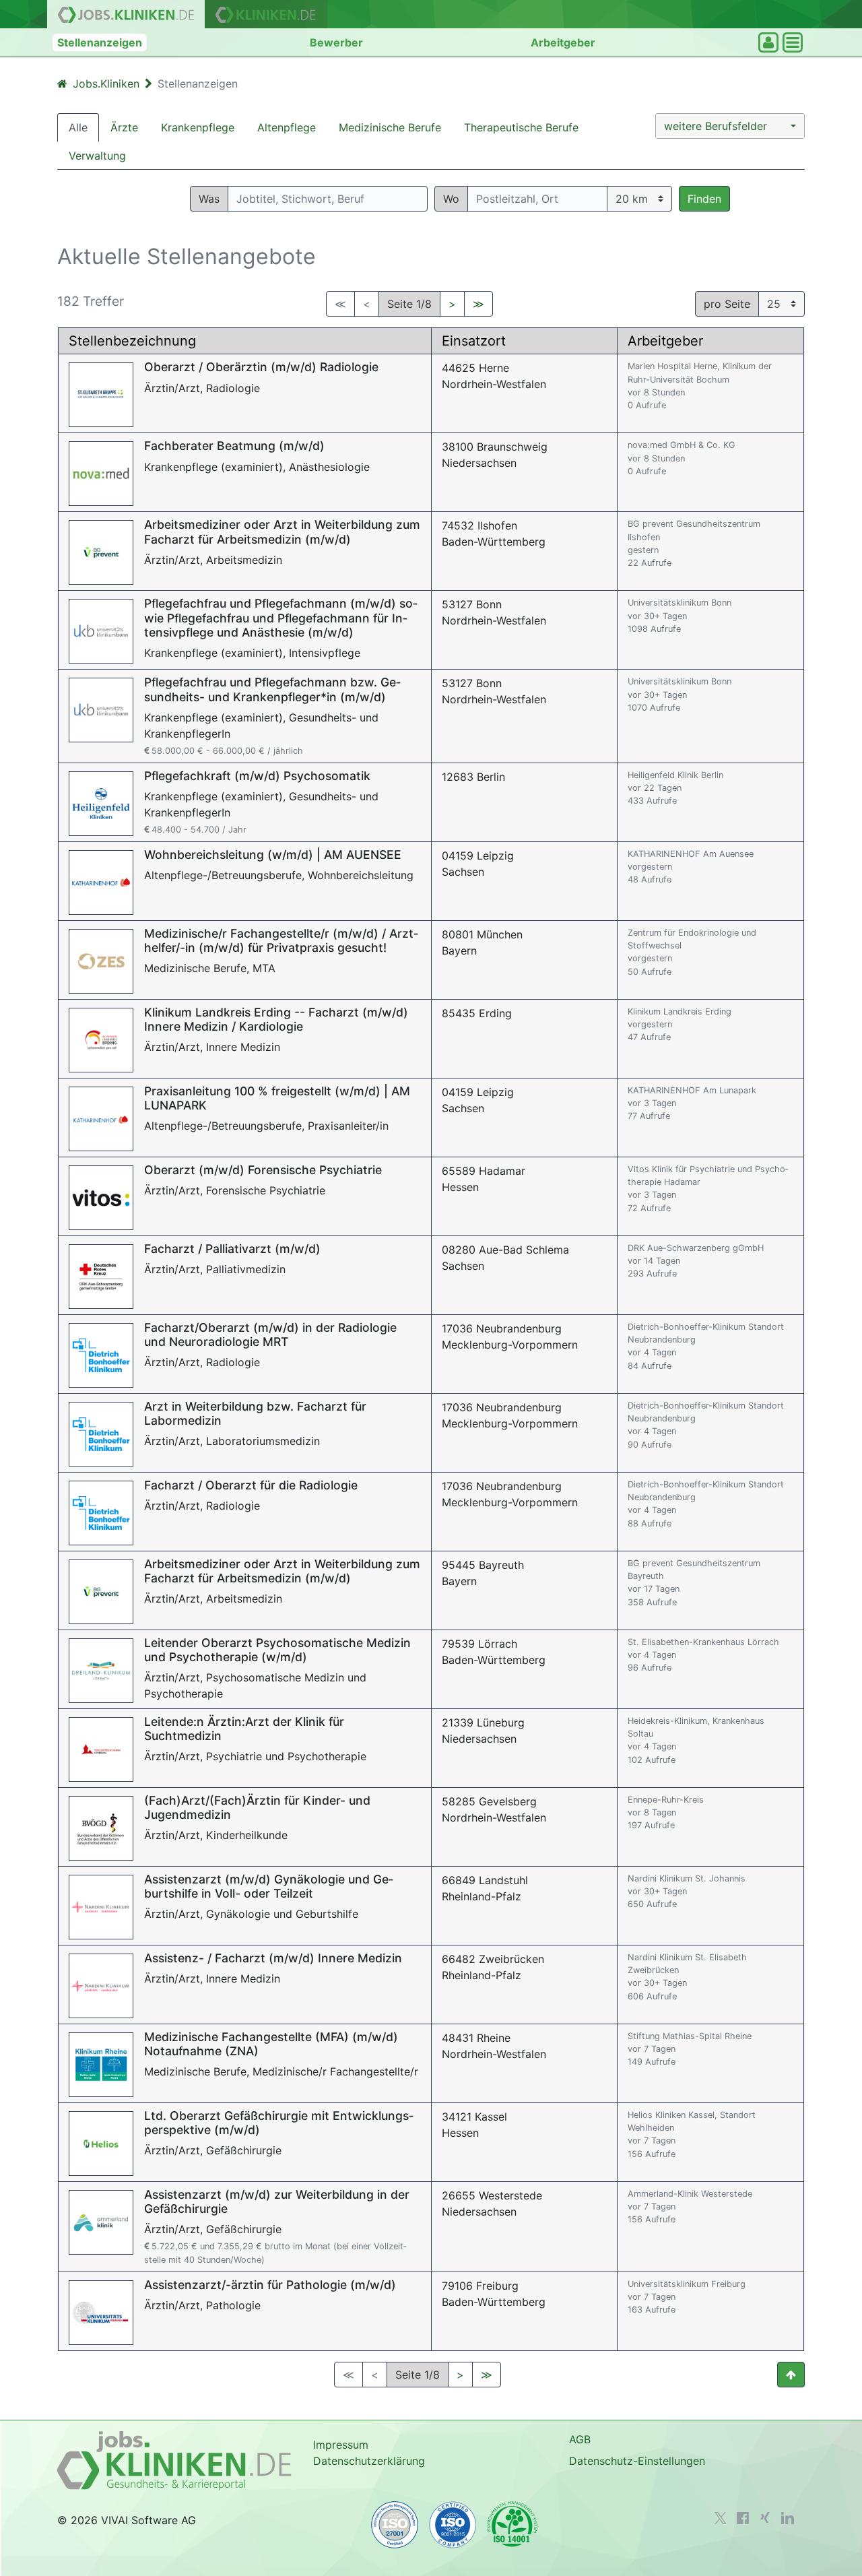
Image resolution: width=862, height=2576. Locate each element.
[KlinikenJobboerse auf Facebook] (743, 2518)
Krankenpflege (198, 127)
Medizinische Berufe (390, 127)
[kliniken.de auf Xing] (765, 2517)
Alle (78, 127)
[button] (730, 126)
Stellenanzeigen (100, 42)
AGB (580, 2439)
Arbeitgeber (563, 42)
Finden (704, 199)
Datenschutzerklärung (369, 2461)
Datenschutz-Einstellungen (637, 2461)
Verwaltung (97, 156)
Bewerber (336, 42)
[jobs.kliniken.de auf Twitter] (721, 2518)
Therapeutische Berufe (521, 127)
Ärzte (124, 127)
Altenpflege (287, 127)
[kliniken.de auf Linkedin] (788, 2518)
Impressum (341, 2445)
